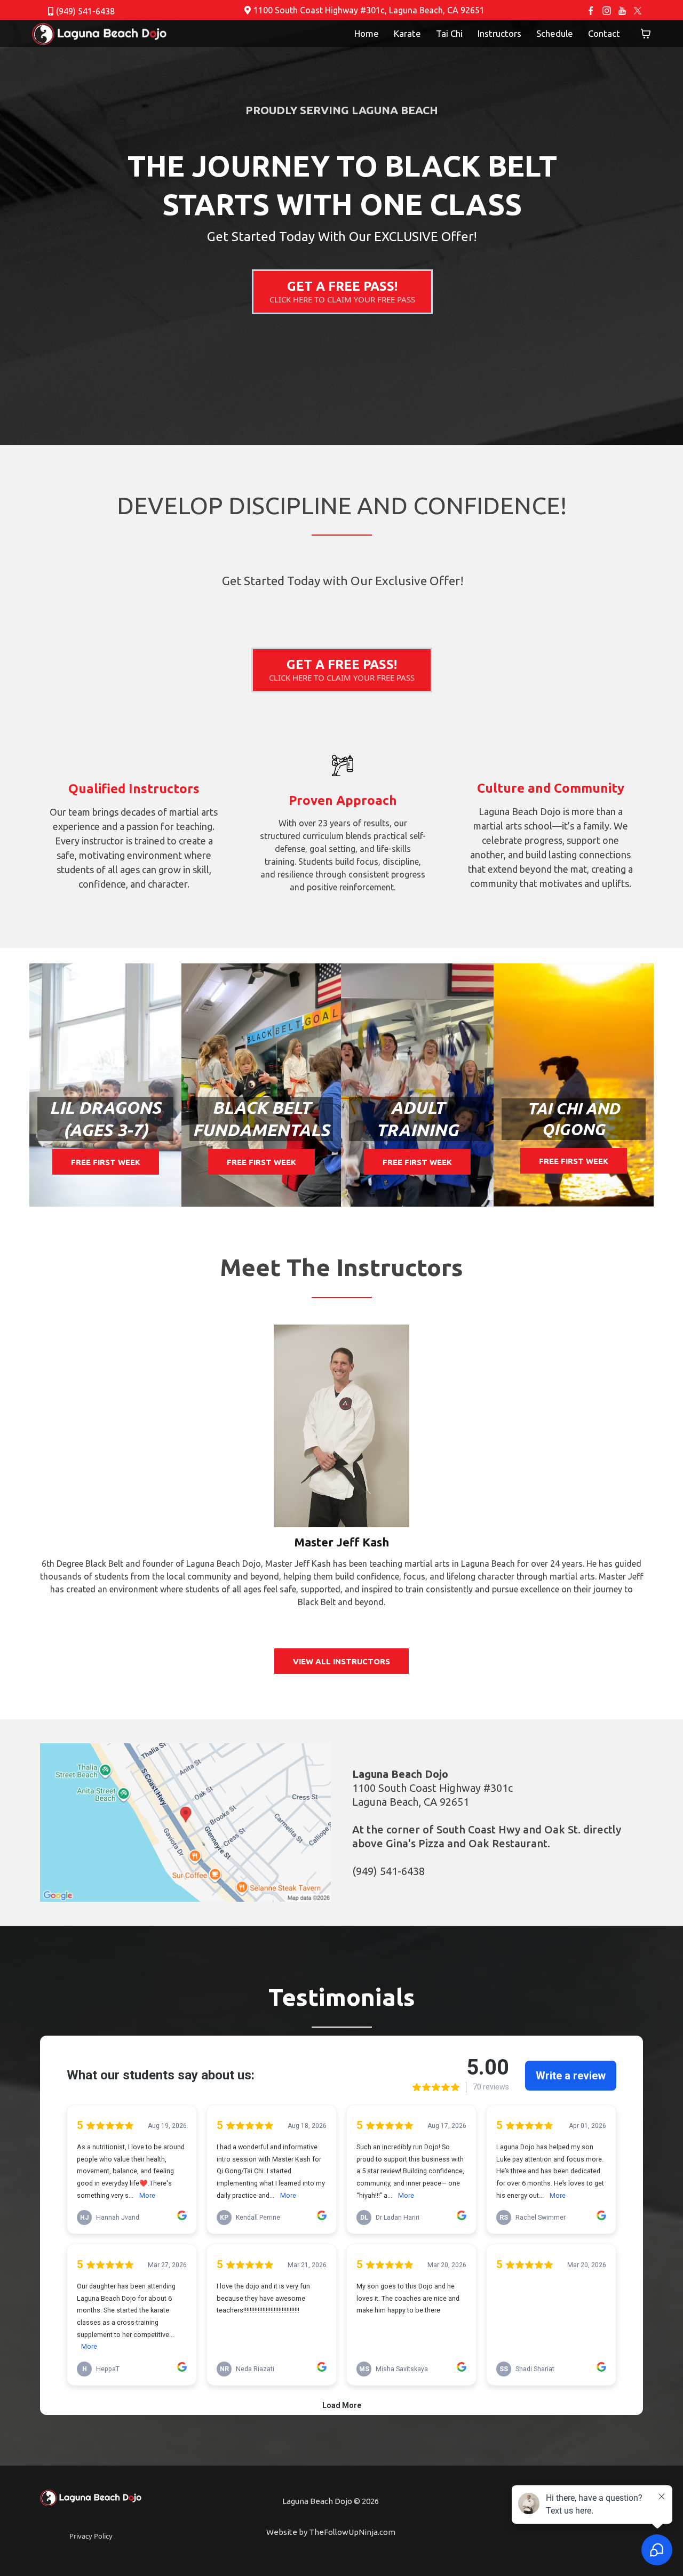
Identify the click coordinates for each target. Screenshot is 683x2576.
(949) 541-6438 (85, 11)
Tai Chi (449, 33)
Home (367, 33)
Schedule (555, 33)
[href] (185, 1823)
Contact (604, 33)
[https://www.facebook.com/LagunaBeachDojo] (591, 10)
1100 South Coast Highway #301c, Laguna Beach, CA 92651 (369, 10)
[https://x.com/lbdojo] (638, 10)
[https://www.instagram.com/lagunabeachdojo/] (606, 10)
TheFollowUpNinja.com (352, 2532)
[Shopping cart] (646, 34)
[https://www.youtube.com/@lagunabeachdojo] (622, 10)
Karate (407, 33)
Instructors (499, 33)
